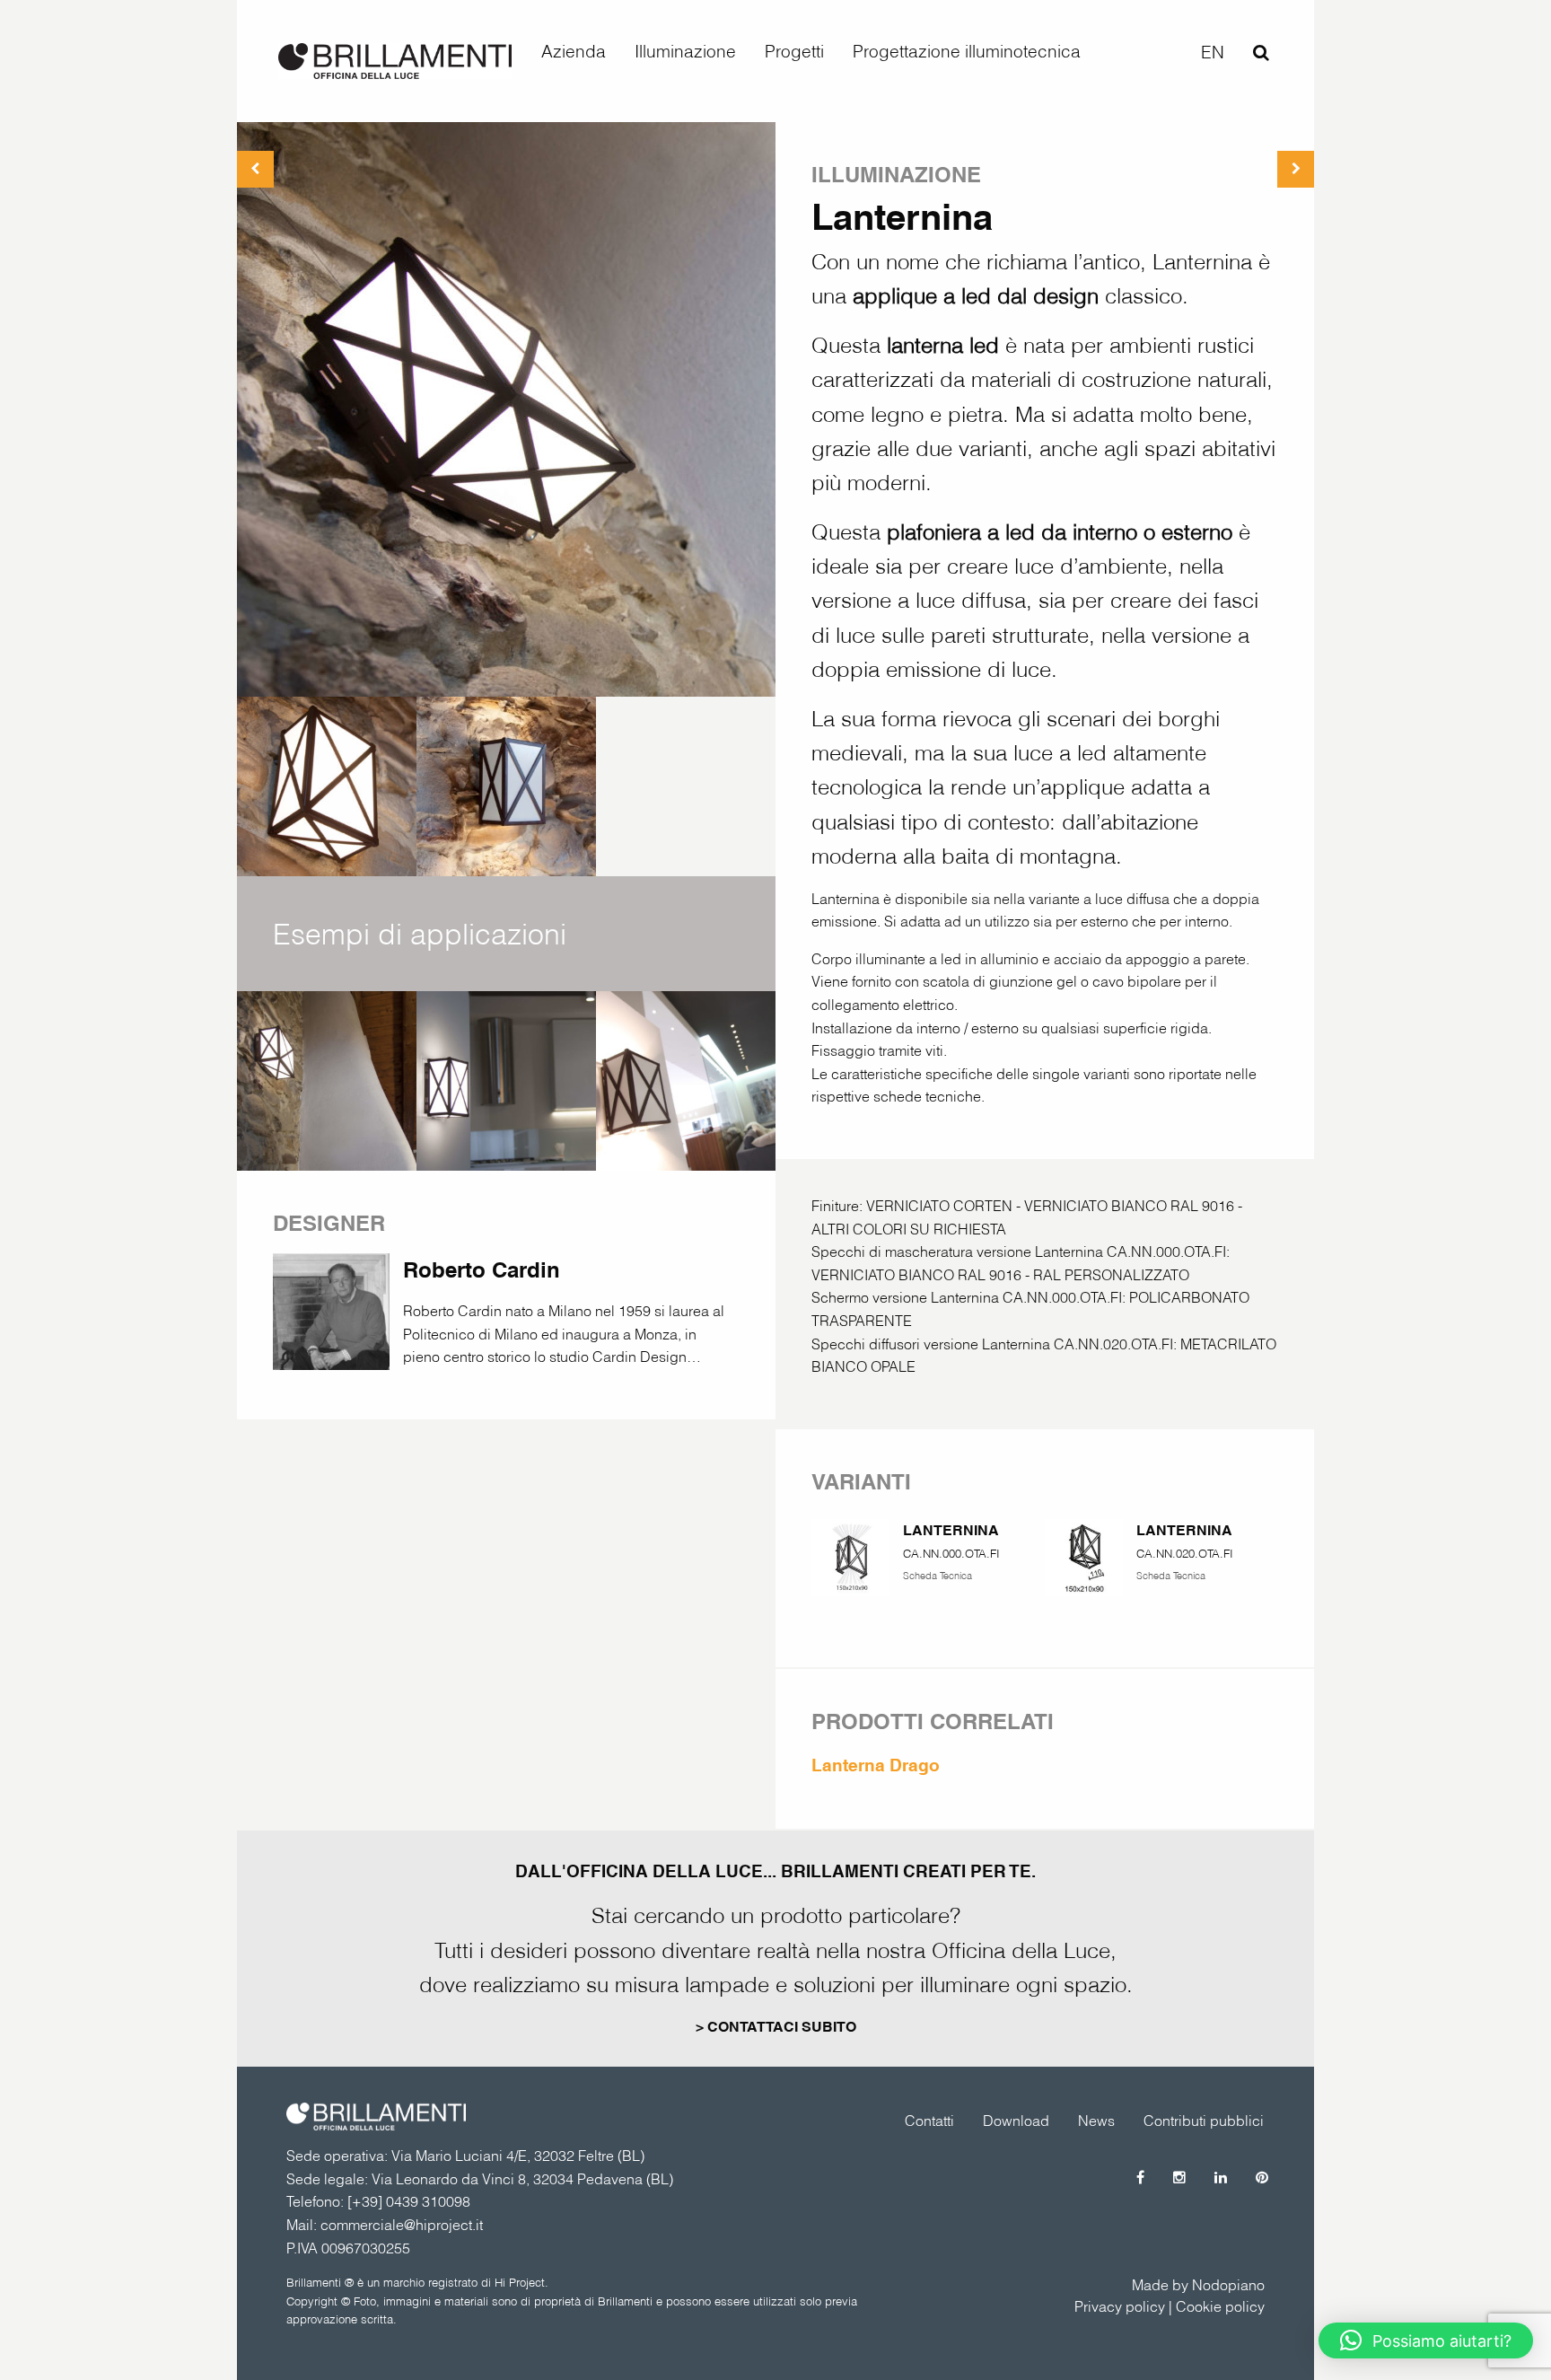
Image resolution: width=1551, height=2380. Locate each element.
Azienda (574, 51)
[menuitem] (574, 52)
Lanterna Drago (876, 1765)
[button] (1426, 2340)
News (1096, 2121)
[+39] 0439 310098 (409, 2201)
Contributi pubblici (1204, 2121)
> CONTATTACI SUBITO (776, 2027)
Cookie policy (1220, 2306)
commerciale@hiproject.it (402, 2225)
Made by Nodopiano (1198, 2285)
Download (1016, 2121)
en (1213, 52)
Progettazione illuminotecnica (967, 51)
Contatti (929, 2121)
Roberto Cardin (482, 1269)
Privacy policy (1120, 2306)
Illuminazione (685, 51)
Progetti (794, 51)
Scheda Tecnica (938, 1576)
